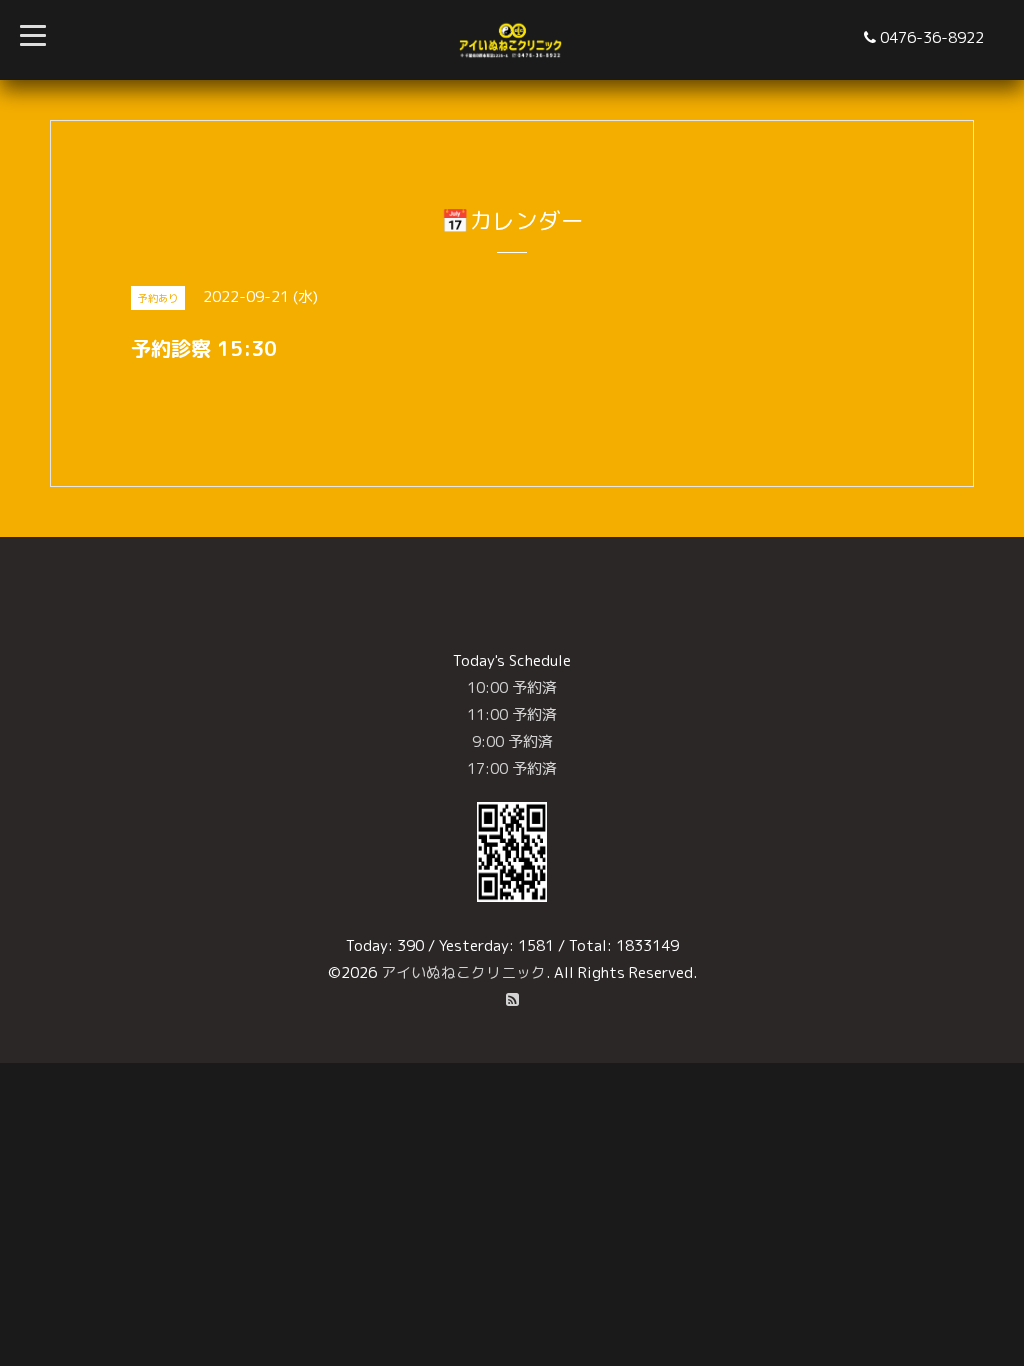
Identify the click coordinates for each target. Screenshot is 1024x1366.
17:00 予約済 (512, 768)
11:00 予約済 (512, 714)
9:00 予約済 (512, 741)
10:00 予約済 (512, 687)
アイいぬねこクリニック (463, 972)
